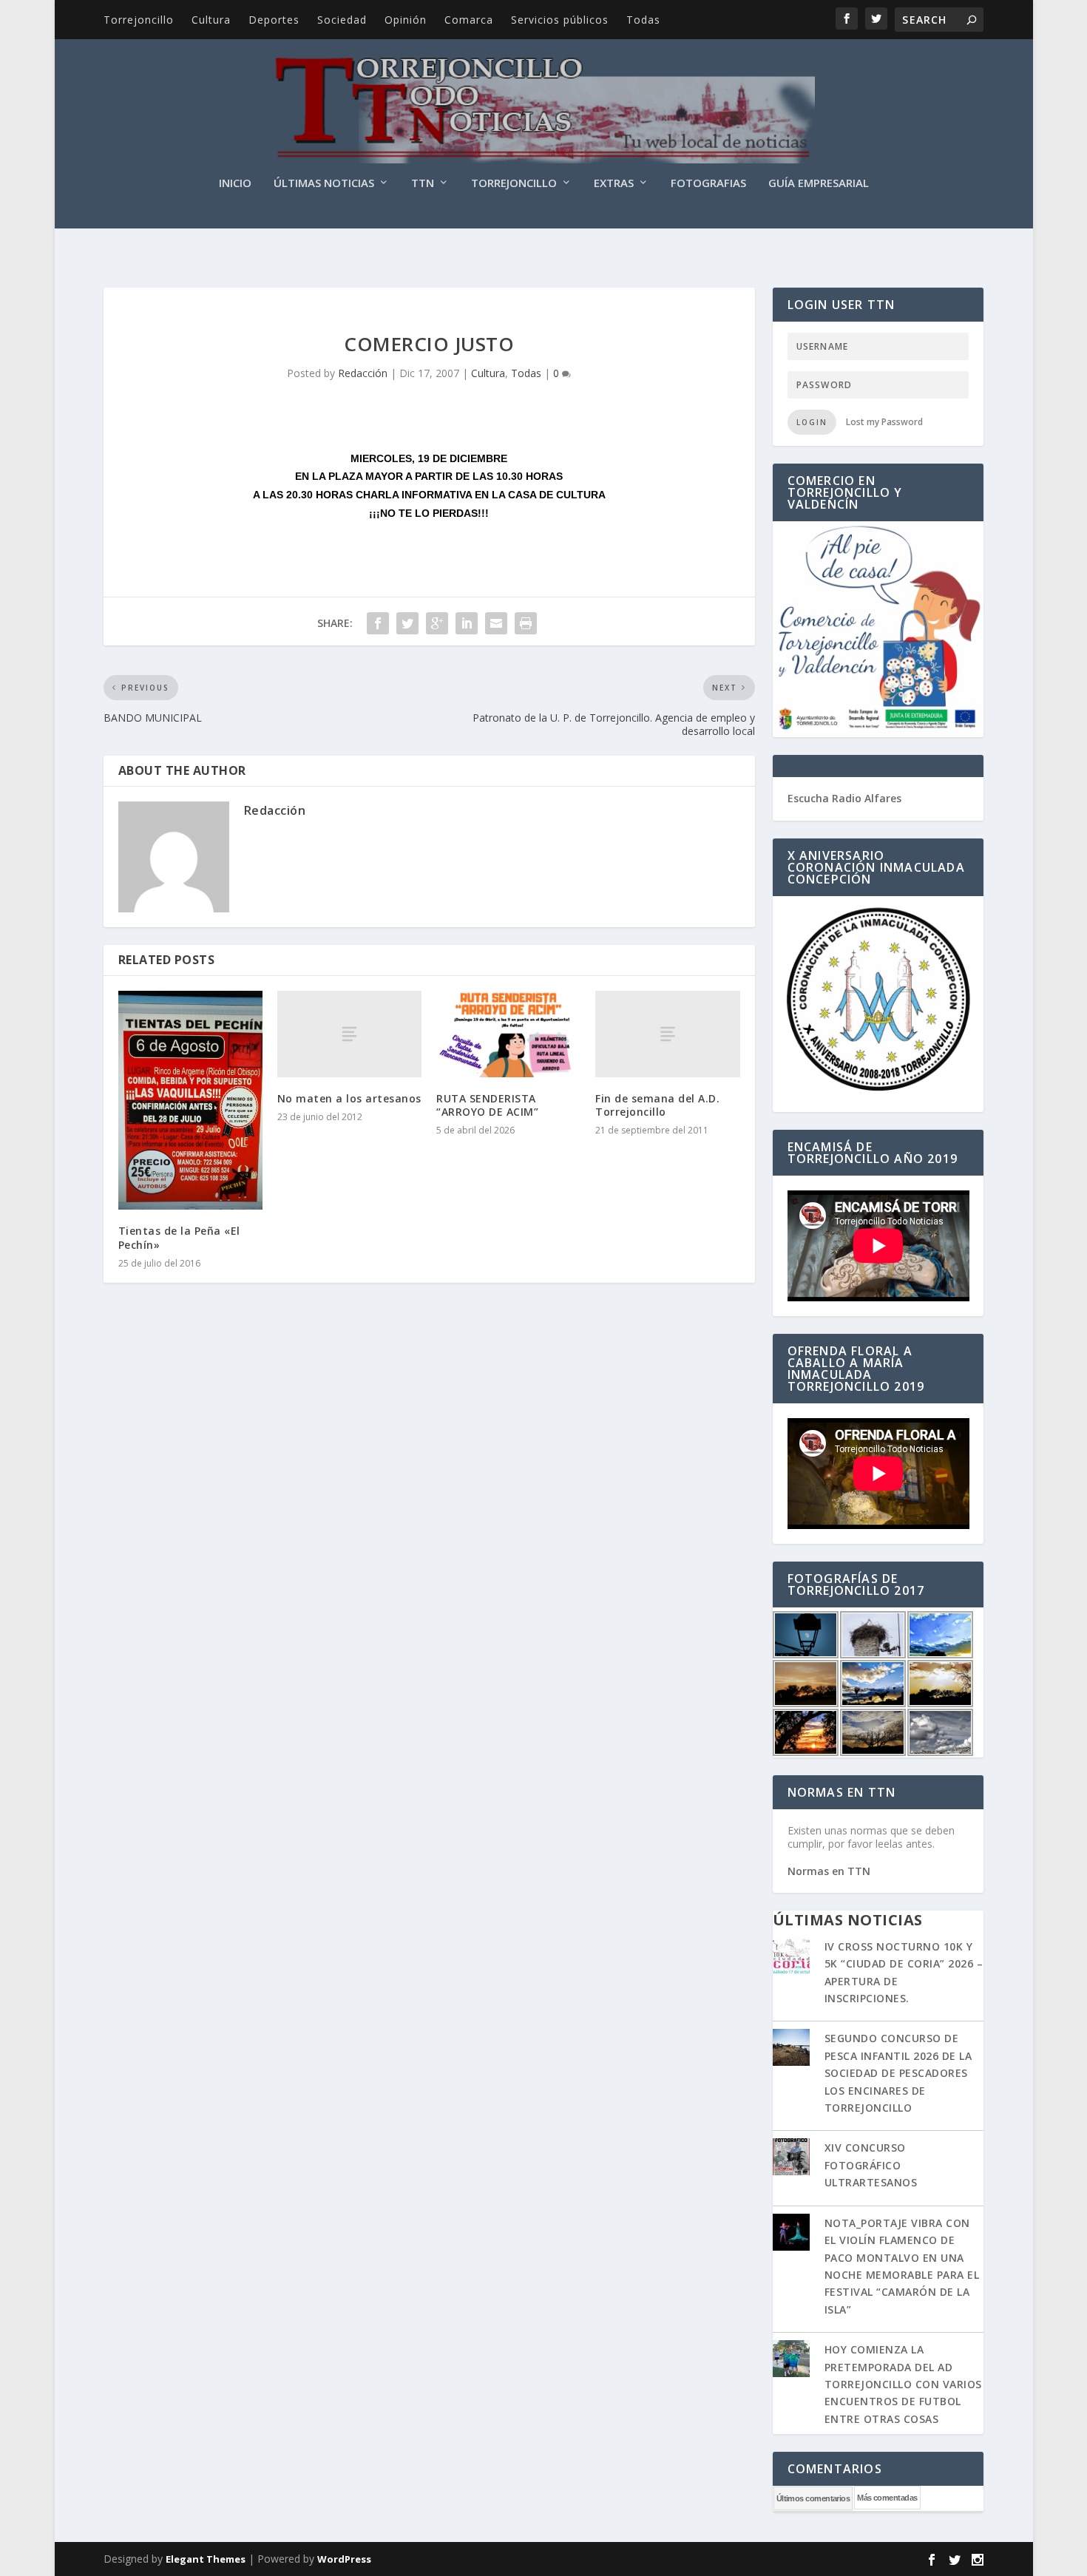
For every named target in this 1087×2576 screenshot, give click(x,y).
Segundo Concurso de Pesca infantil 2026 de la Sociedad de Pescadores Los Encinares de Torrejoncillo (898, 2073)
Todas (643, 20)
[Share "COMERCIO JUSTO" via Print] (526, 623)
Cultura (211, 20)
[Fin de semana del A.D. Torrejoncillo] (667, 1034)
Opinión (406, 20)
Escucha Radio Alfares (844, 798)
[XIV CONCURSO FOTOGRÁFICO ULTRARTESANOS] (791, 2158)
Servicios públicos (560, 20)
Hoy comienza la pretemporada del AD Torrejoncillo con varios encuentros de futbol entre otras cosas (903, 2384)
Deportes (274, 20)
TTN (423, 183)
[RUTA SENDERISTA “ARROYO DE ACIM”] (508, 1034)
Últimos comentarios (813, 2498)
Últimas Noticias (324, 183)
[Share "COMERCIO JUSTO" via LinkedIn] (467, 623)
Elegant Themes (206, 2559)
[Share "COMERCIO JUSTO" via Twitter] (407, 623)
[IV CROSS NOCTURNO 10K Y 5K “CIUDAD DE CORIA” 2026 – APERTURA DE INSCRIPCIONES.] (791, 1957)
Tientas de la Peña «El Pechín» (179, 1237)
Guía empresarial (819, 183)
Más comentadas (887, 2498)
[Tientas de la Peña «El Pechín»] (190, 1101)
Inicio (235, 183)
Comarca (469, 20)
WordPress (344, 2559)
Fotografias (708, 183)
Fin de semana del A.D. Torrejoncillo (657, 1105)
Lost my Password (884, 422)
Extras (614, 183)
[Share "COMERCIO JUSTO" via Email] (496, 623)
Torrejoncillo (139, 20)
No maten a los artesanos (349, 1098)
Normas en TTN (829, 1871)
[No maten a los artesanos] (349, 1034)
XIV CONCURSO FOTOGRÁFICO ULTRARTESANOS (871, 2165)
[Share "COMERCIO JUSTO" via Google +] (437, 623)
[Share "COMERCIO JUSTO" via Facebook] (378, 623)
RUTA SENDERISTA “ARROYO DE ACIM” (487, 1105)
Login (812, 422)
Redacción (363, 373)
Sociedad (342, 20)
